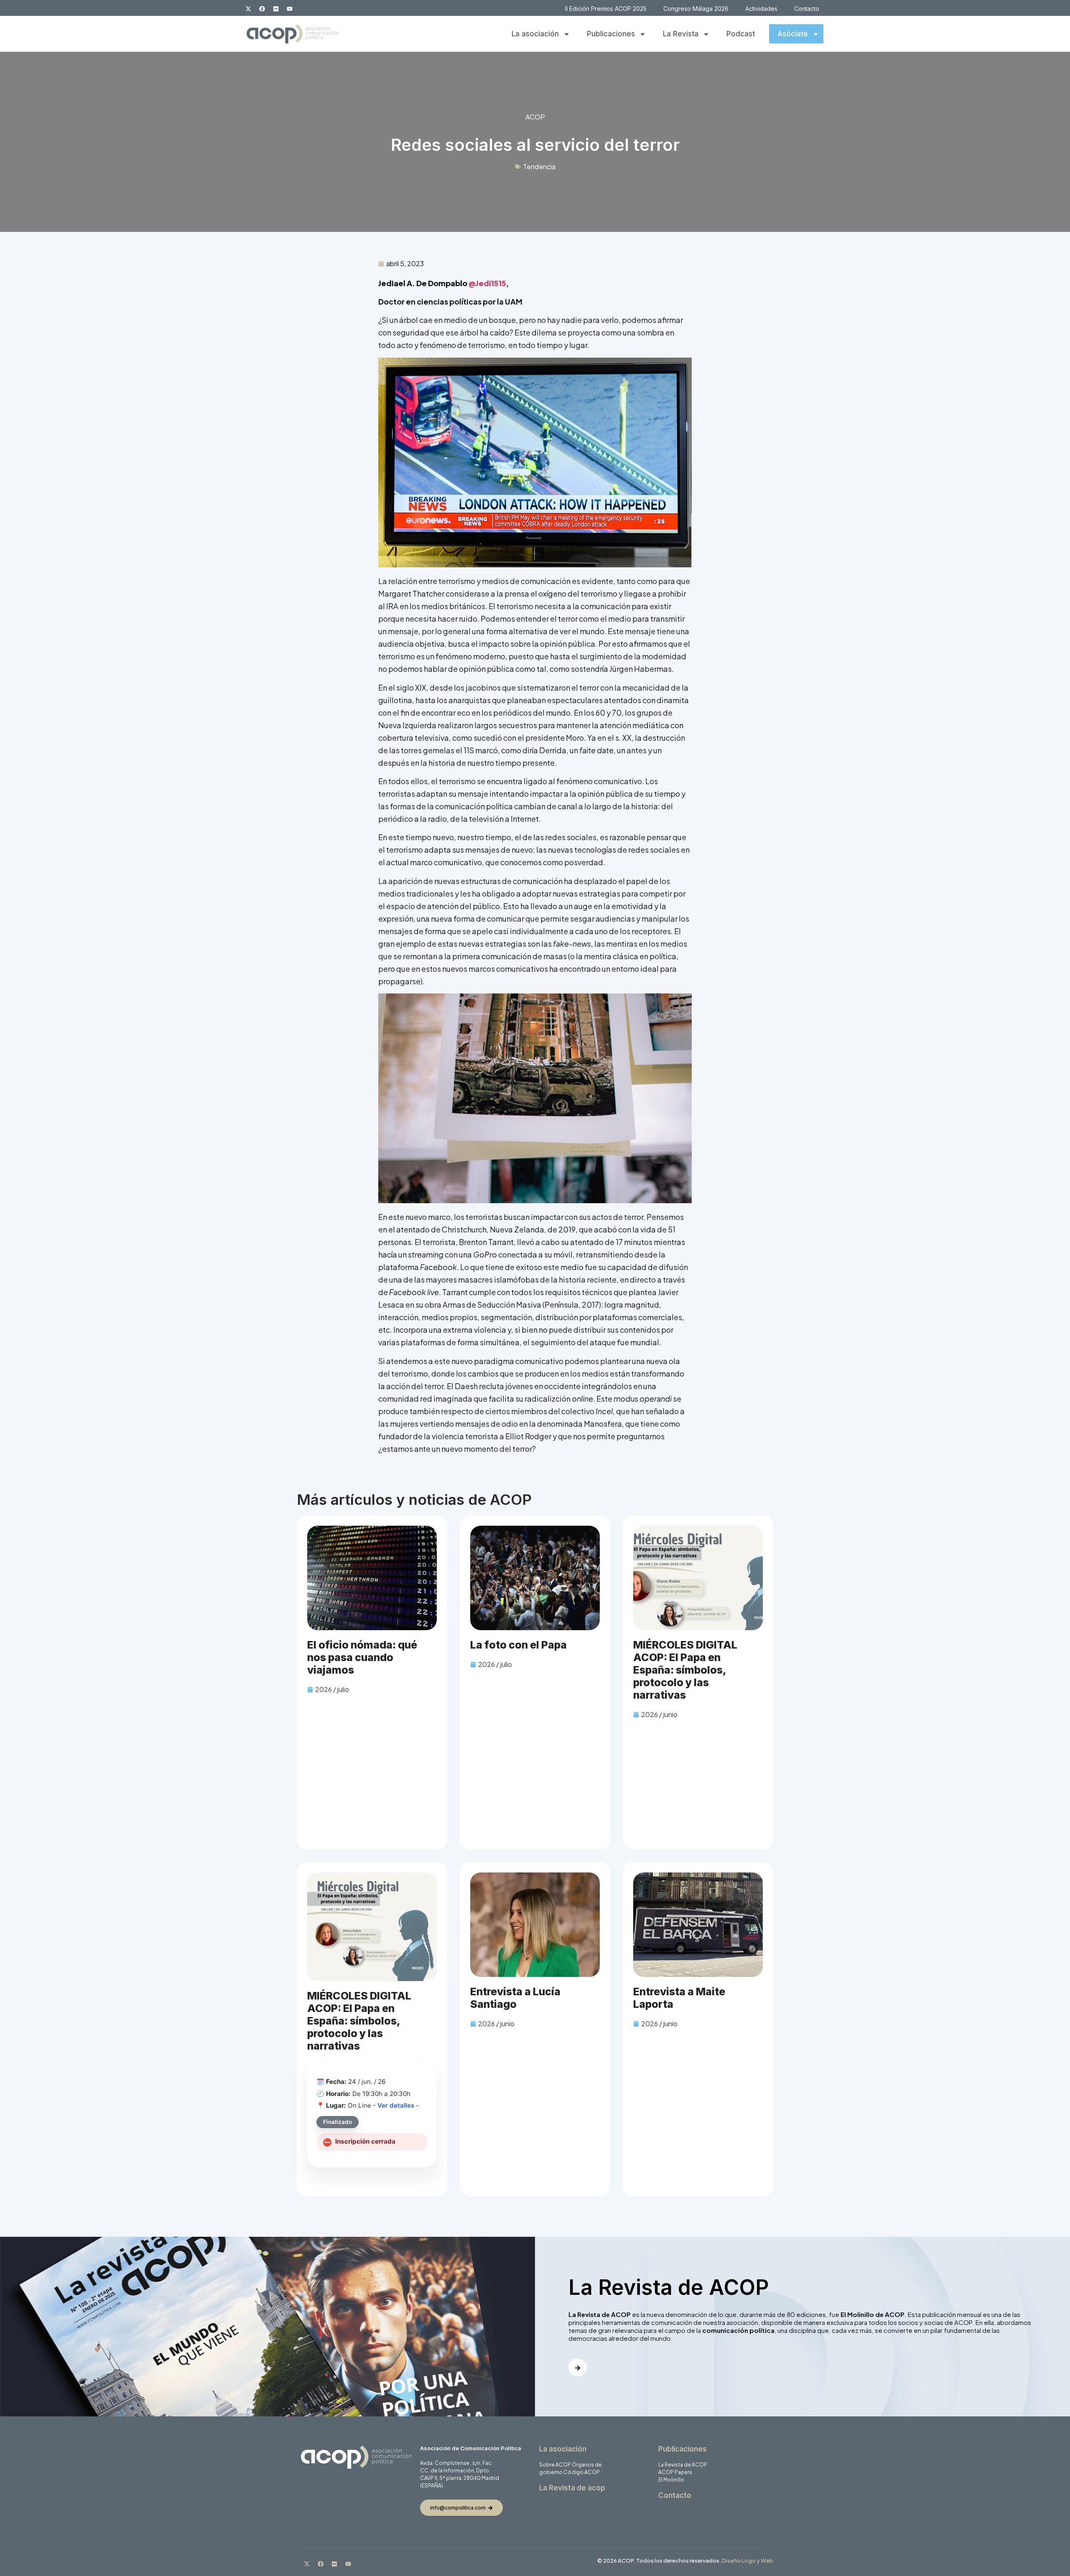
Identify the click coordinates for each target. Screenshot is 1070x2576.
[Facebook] (262, 9)
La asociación (535, 34)
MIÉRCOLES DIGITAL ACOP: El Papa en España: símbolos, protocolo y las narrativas (685, 1670)
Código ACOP (582, 2472)
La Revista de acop (572, 2488)
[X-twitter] (248, 9)
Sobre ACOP (555, 2465)
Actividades (761, 9)
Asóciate (793, 34)
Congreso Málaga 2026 (696, 9)
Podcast (741, 34)
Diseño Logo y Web (748, 2561)
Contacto (807, 9)
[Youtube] (290, 9)
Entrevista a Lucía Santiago (515, 1998)
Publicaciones (611, 34)
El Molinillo (671, 2480)
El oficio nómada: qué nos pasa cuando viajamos (362, 1657)
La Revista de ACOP (683, 2465)
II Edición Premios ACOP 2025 (606, 9)
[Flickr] (276, 9)
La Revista (681, 34)
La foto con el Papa (518, 1645)
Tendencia (539, 166)
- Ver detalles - (396, 2105)
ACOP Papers (675, 2472)
